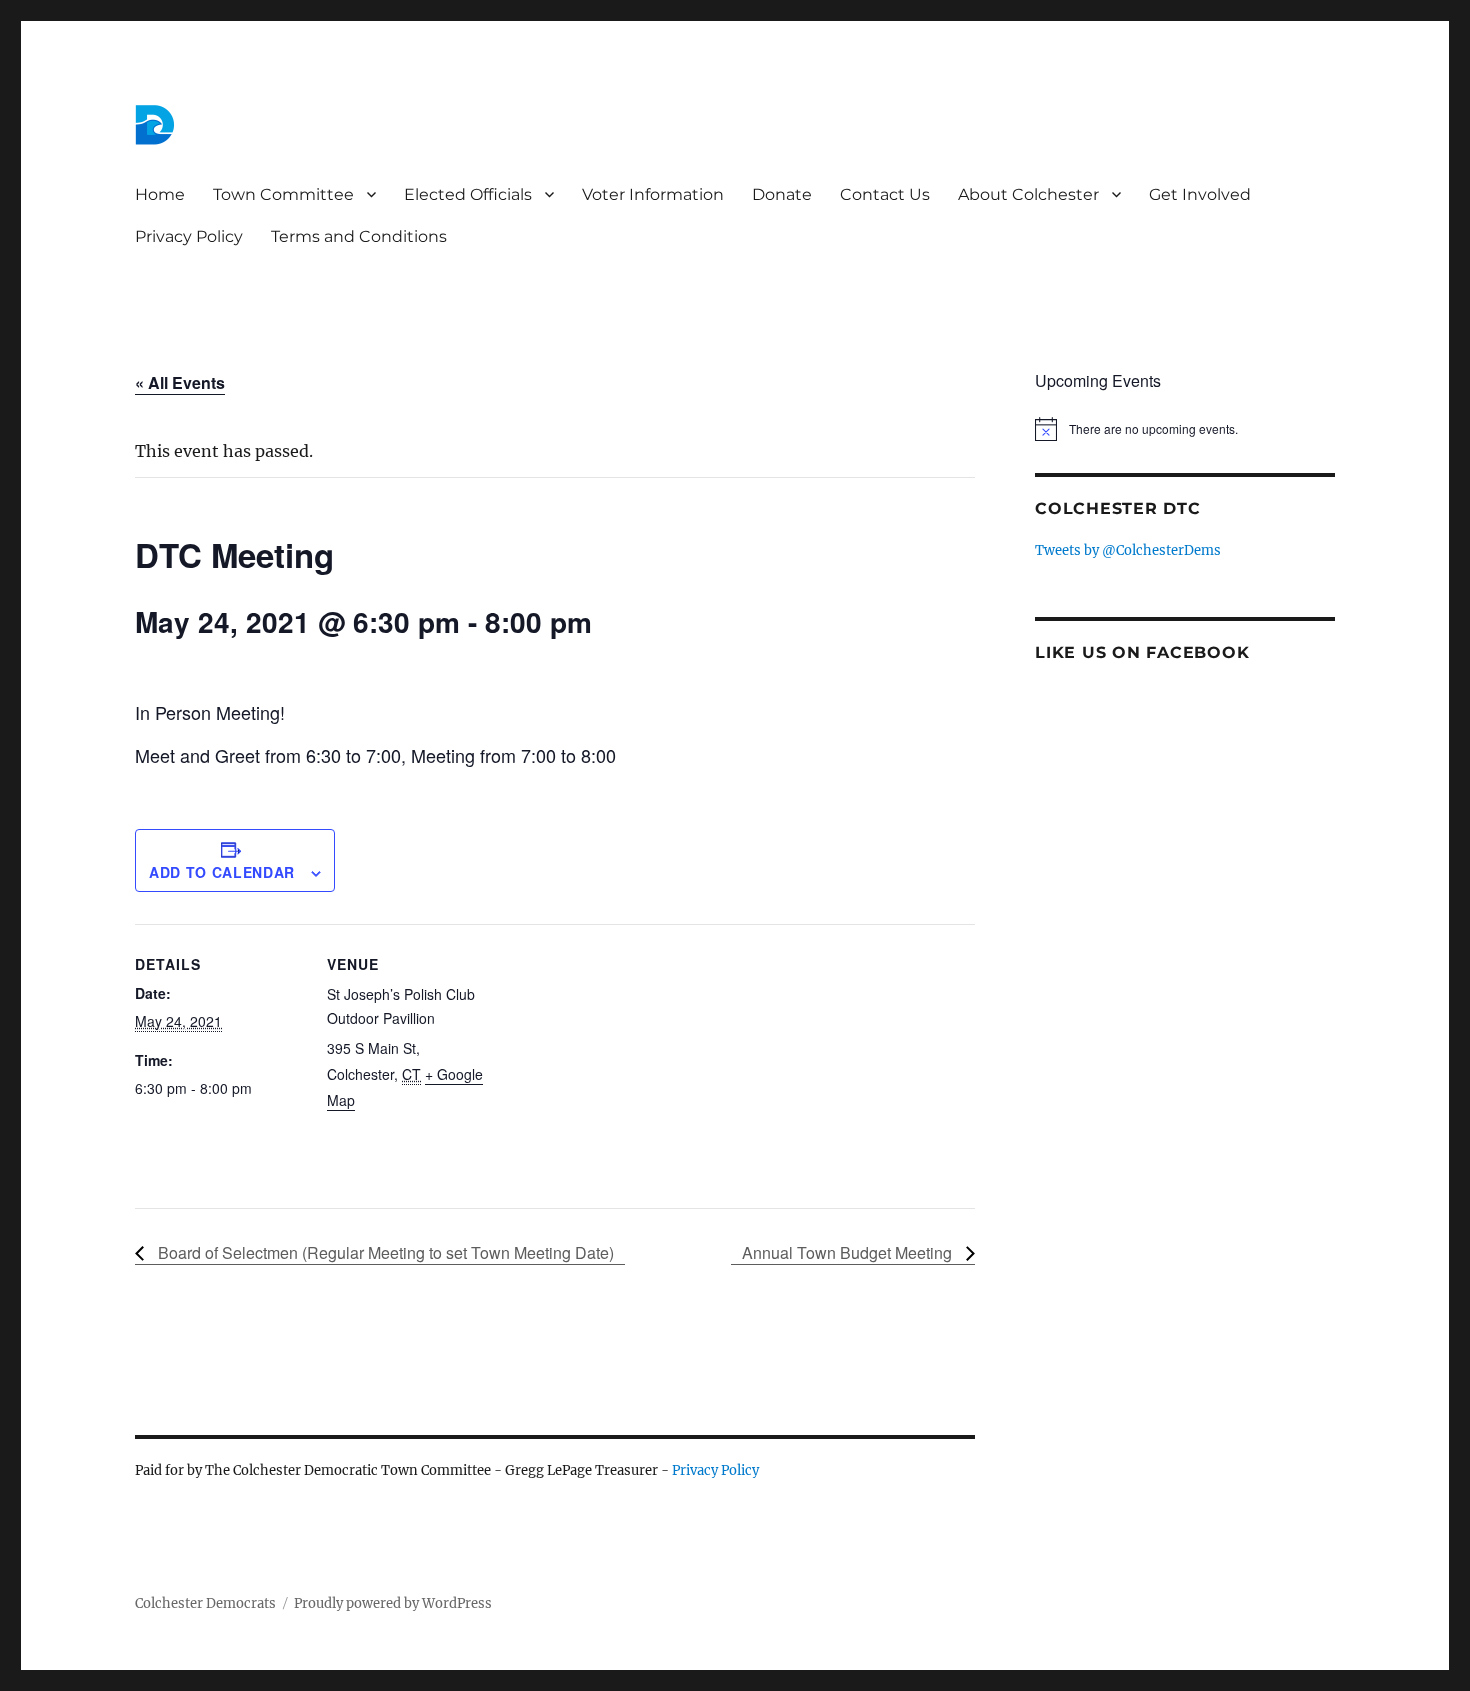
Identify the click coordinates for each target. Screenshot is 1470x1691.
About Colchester (1028, 194)
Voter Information (653, 194)
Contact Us (885, 194)
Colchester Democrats (205, 1603)
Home (160, 194)
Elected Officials (468, 194)
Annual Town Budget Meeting (849, 1252)
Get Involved (1200, 194)
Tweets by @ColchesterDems (1128, 550)
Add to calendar (222, 872)
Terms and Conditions (359, 236)
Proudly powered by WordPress (393, 1603)
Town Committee (283, 194)
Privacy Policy (189, 236)
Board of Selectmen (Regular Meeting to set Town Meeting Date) (384, 1252)
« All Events (180, 382)
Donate (782, 194)
